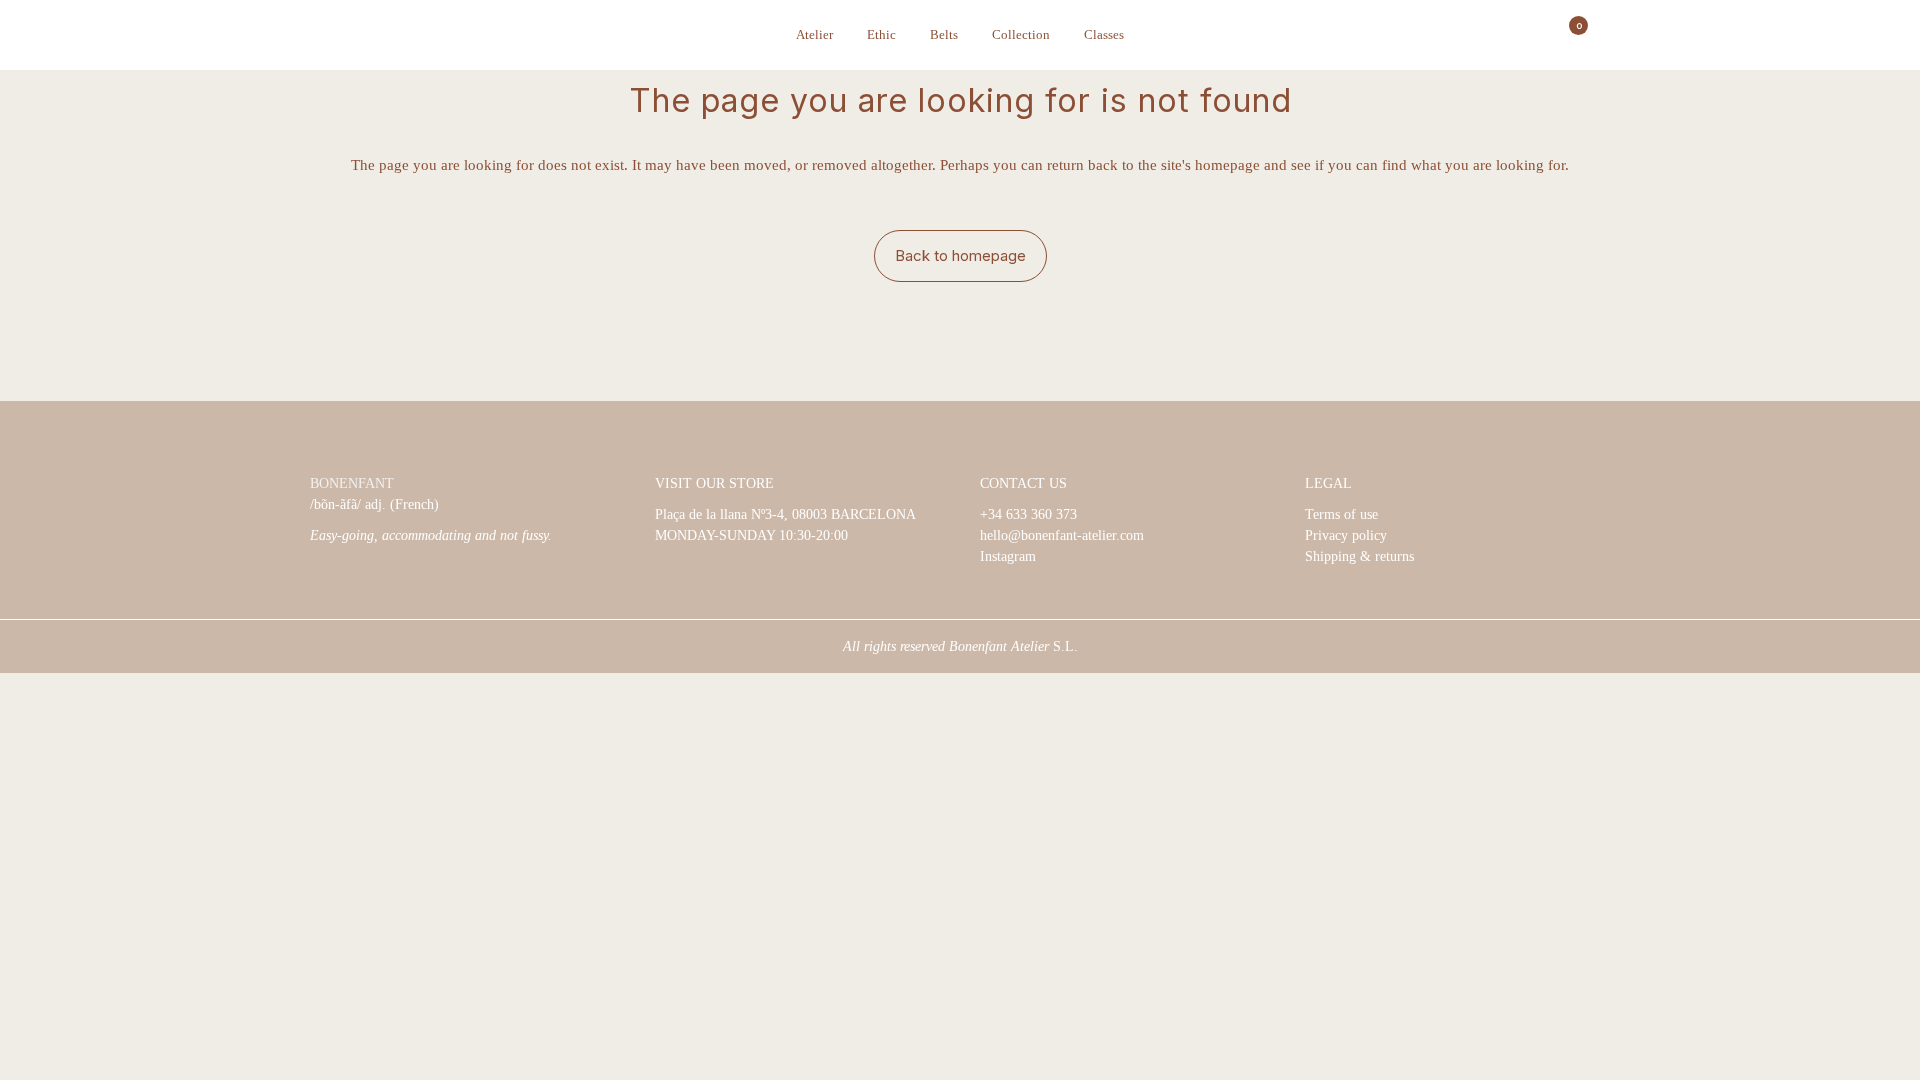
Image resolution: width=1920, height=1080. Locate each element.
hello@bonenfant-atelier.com (1062, 535)
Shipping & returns (1359, 556)
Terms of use (1341, 514)
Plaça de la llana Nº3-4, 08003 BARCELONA (785, 514)
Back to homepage (960, 255)
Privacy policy (1346, 535)
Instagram (1008, 556)
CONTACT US (1023, 483)
